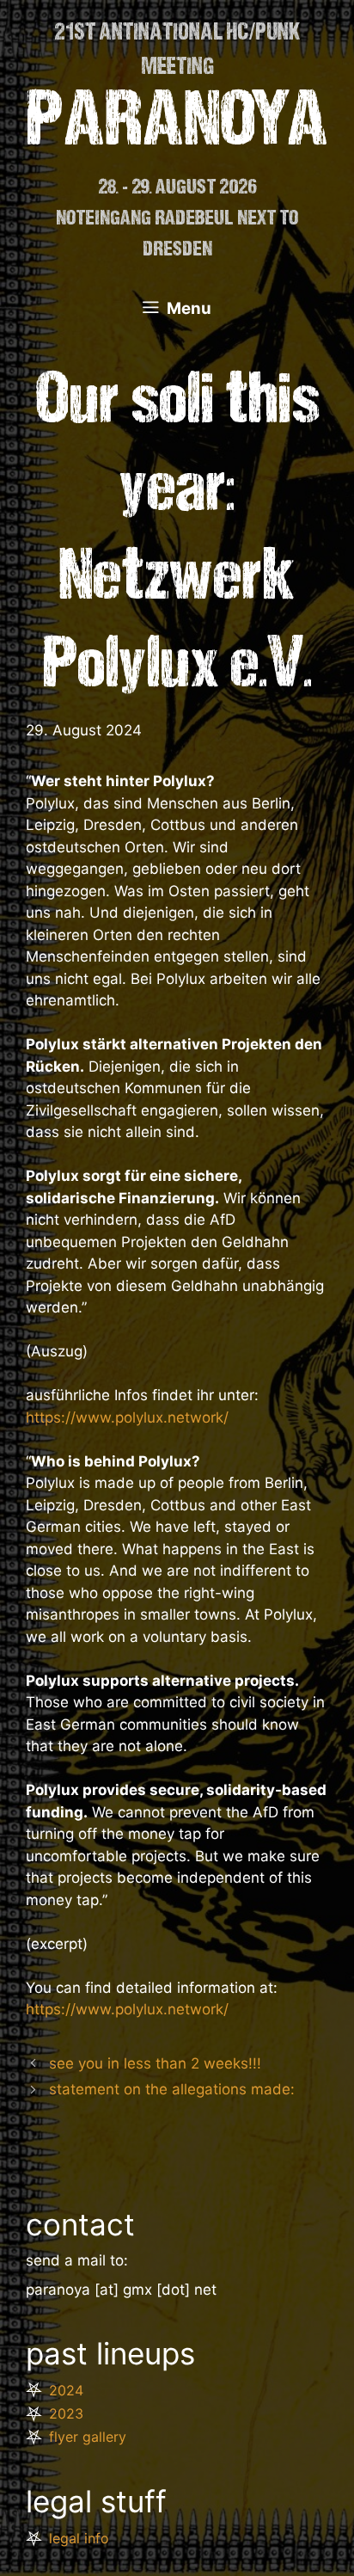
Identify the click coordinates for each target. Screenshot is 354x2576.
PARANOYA (177, 125)
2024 (66, 2390)
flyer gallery (88, 2437)
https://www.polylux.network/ (127, 1417)
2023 (66, 2413)
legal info (79, 2538)
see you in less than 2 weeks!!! (155, 2063)
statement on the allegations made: (172, 2089)
